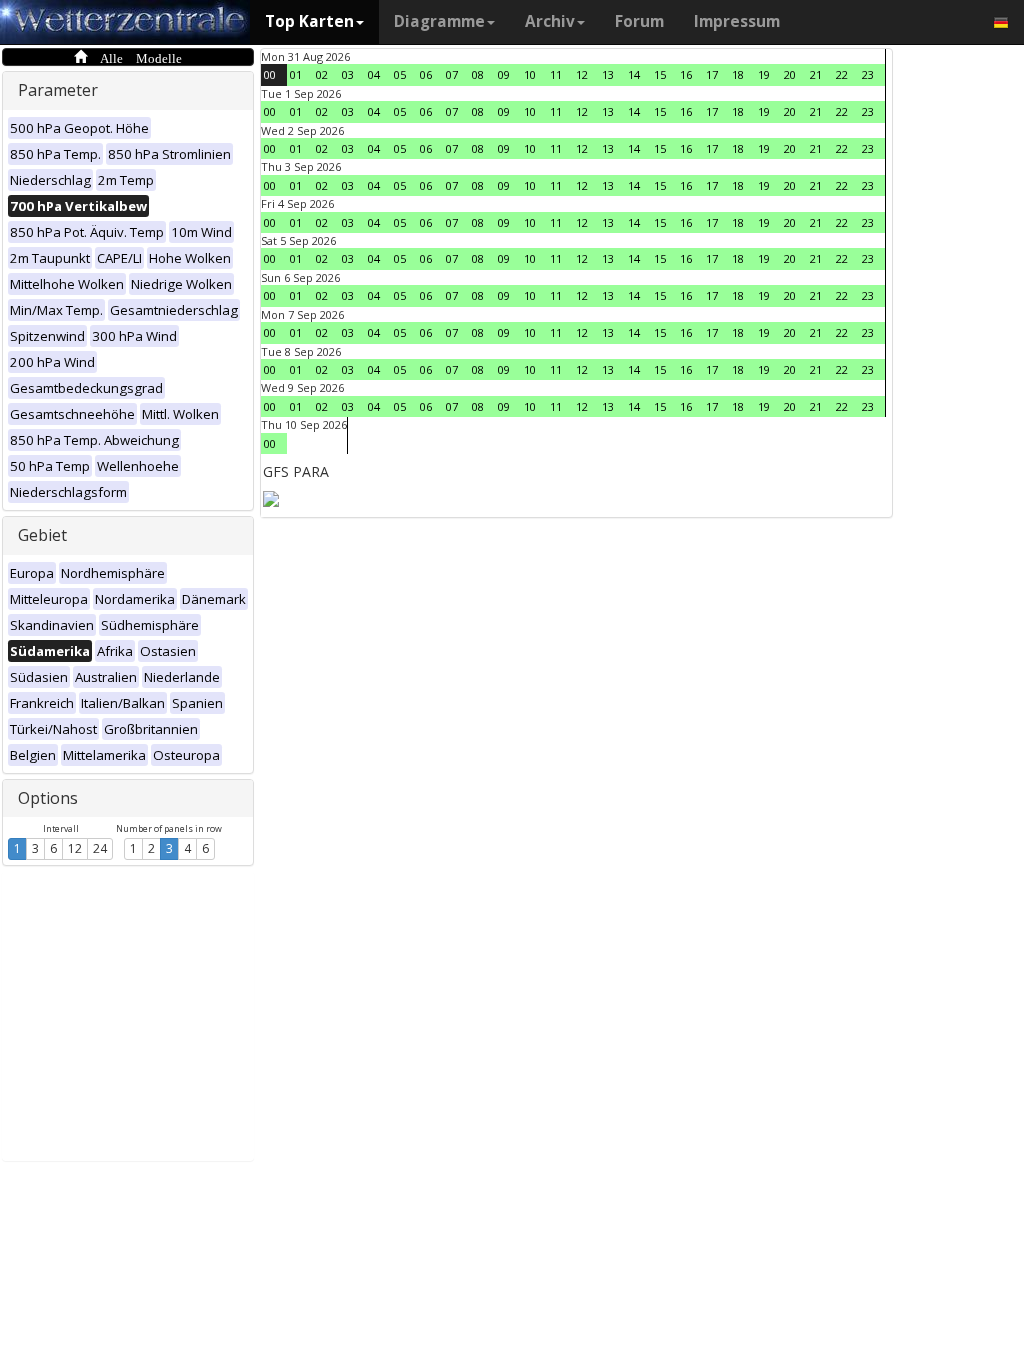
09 (504, 74)
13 (608, 74)
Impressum (737, 21)
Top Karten (309, 21)
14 (634, 74)
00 (270, 74)
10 (530, 74)
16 (686, 74)
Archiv (550, 21)
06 (426, 74)
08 (478, 74)
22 (842, 74)
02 (322, 74)
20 (790, 74)
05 (400, 74)
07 (452, 74)
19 (764, 74)
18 (738, 74)
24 (100, 848)
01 (296, 74)
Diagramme (439, 21)
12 (75, 848)
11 (556, 74)
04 (374, 74)
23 (868, 74)
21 (816, 74)
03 (348, 74)
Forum (639, 21)
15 (660, 74)
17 (712, 74)
